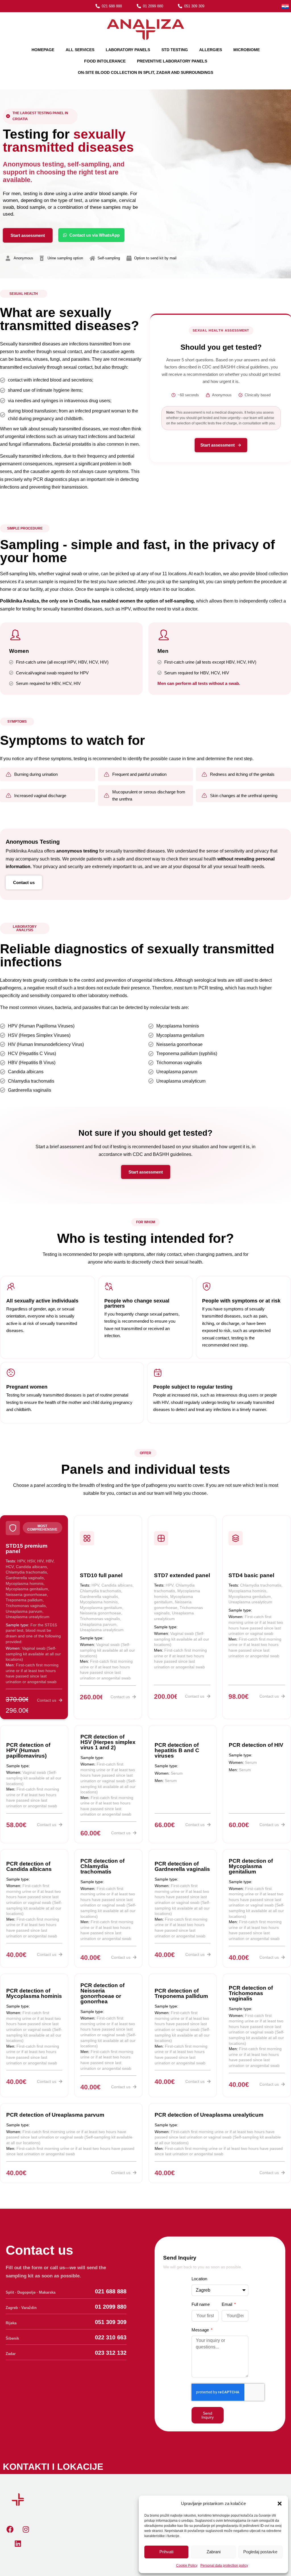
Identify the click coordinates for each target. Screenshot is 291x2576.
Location (199, 2279)
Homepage (43, 50)
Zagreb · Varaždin (21, 2308)
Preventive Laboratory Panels (172, 61)
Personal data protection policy (224, 2565)
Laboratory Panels (128, 50)
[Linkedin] (18, 2543)
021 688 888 (111, 2291)
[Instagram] (26, 2529)
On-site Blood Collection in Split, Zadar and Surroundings (145, 72)
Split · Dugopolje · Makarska (31, 2292)
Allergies (211, 50)
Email (227, 2304)
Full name (201, 2304)
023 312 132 (111, 2353)
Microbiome (247, 50)
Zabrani (214, 2552)
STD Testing (175, 50)
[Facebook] (10, 2529)
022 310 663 (111, 2337)
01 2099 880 (111, 2307)
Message (201, 2330)
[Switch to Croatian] (285, 6)
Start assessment (218, 445)
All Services (80, 50)
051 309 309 (111, 2322)
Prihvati (166, 2552)
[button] (280, 2504)
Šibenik (12, 2338)
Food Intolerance (105, 61)
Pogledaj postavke (260, 2552)
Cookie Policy (187, 2565)
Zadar (11, 2354)
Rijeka (11, 2323)
